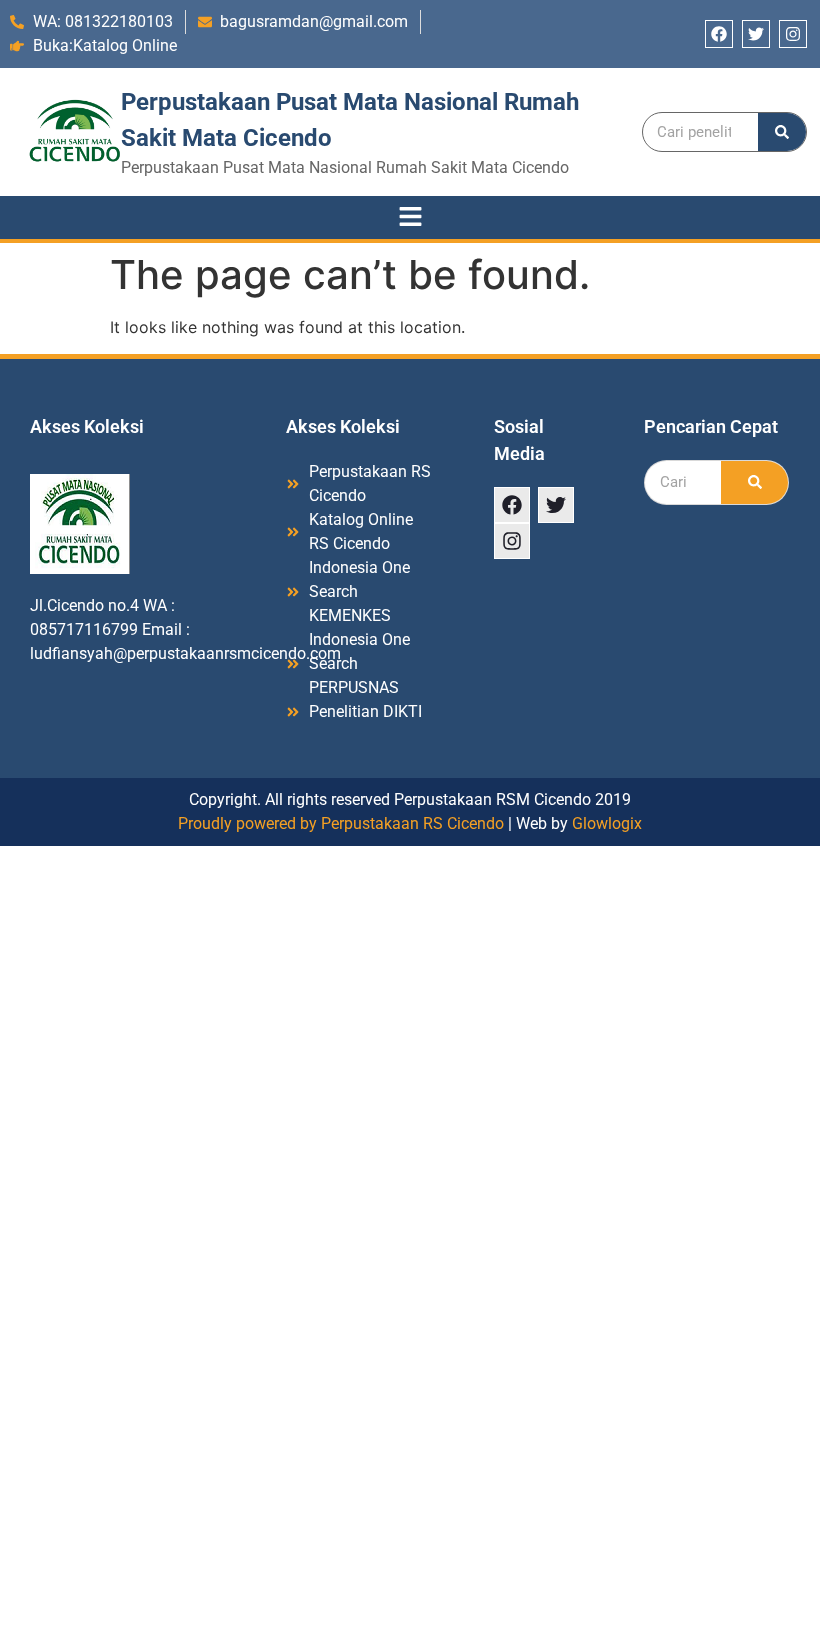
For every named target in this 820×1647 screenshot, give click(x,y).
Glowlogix (607, 823)
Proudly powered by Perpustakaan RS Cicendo (341, 823)
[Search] (782, 132)
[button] (410, 217)
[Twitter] (756, 34)
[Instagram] (793, 34)
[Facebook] (719, 34)
